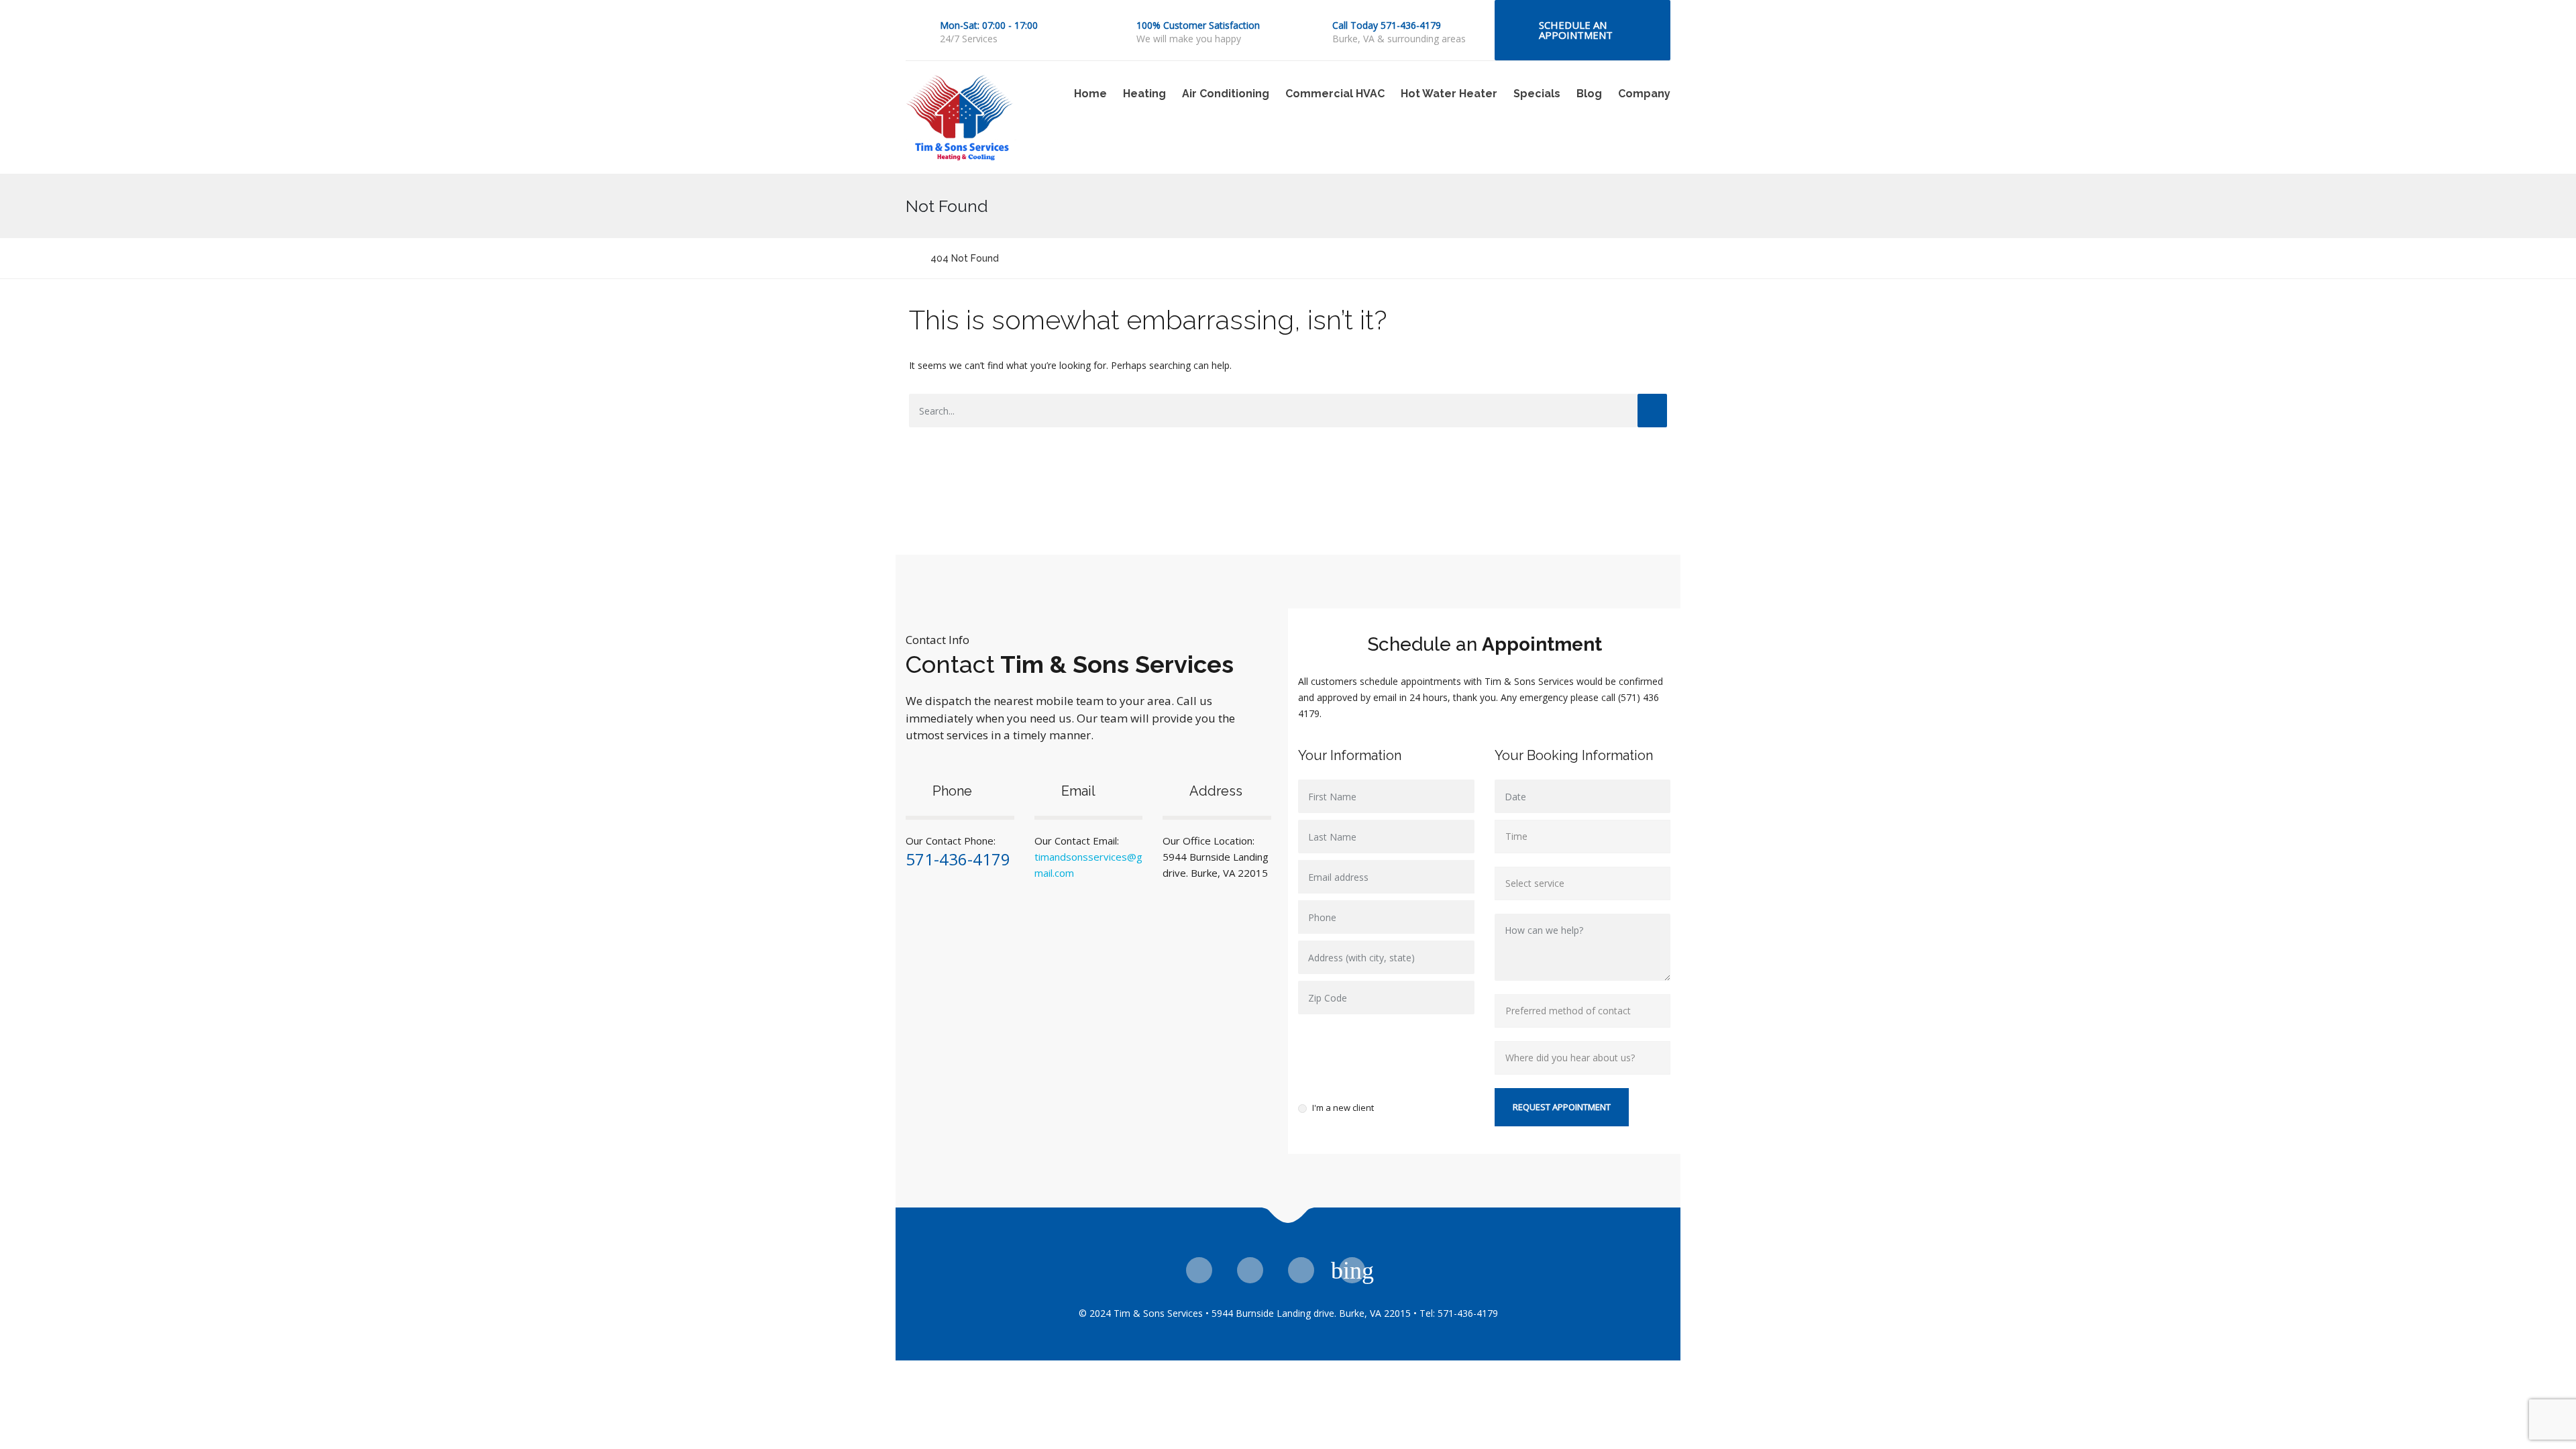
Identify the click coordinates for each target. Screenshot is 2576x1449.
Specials (1537, 94)
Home (1090, 94)
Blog (1589, 94)
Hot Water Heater (1449, 94)
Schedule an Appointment (1576, 30)
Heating (1144, 94)
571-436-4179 (958, 859)
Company (1644, 94)
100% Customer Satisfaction (1198, 25)
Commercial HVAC (1335, 94)
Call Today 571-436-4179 (1387, 25)
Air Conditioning (1226, 94)
